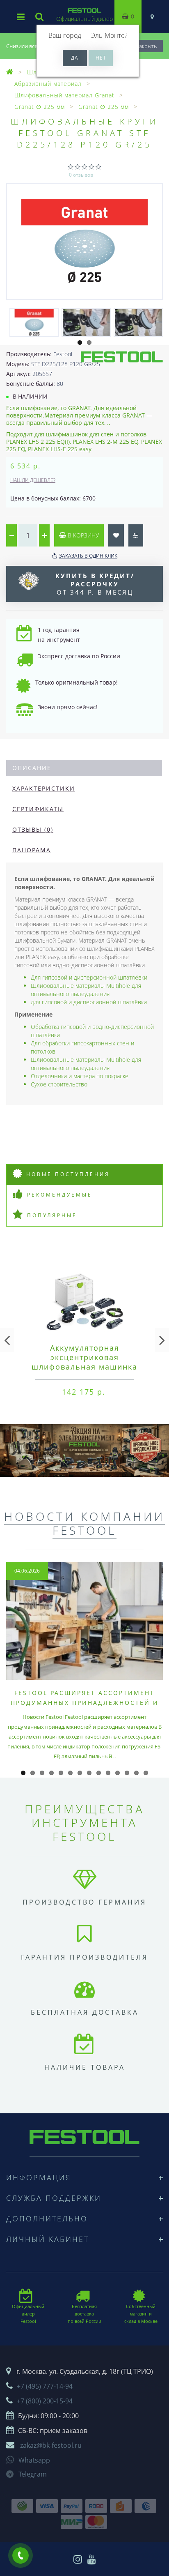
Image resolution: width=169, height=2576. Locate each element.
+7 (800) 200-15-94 (45, 2401)
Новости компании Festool (84, 1523)
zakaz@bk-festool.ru (51, 2445)
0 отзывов (81, 175)
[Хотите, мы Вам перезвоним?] (21, 2555)
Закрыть (146, 46)
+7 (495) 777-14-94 (45, 2386)
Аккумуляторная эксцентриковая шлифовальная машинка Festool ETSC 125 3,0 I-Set (85, 1362)
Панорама (32, 850)
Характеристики (44, 788)
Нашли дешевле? (33, 480)
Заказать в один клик (88, 556)
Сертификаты (38, 809)
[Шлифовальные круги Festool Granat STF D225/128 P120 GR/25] (84, 242)
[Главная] (10, 72)
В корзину (82, 535)
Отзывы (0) (33, 829)
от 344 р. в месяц (95, 584)
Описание (32, 768)
